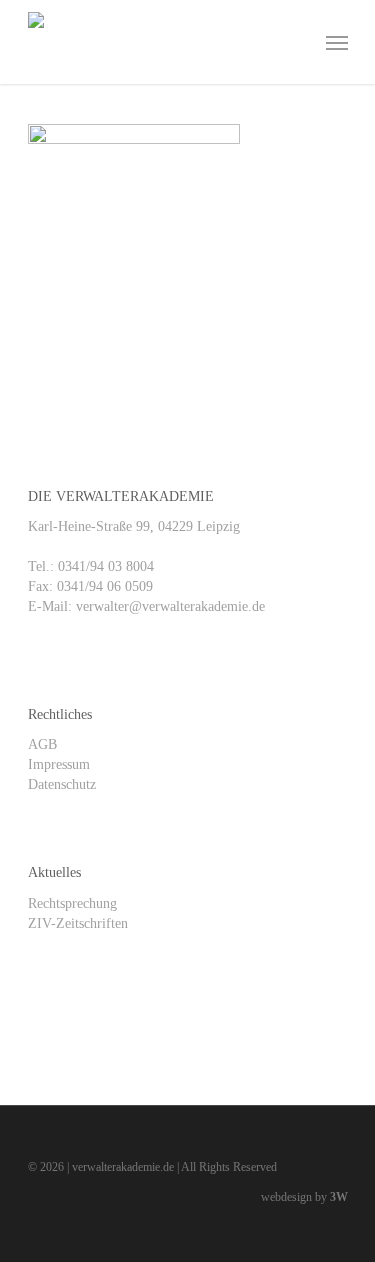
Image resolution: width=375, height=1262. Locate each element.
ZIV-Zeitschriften (78, 923)
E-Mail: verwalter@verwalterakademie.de (146, 606)
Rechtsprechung (72, 903)
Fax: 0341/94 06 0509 (90, 586)
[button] (337, 42)
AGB (42, 744)
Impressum (59, 764)
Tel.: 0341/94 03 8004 (91, 566)
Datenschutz (62, 784)
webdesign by (304, 1197)
